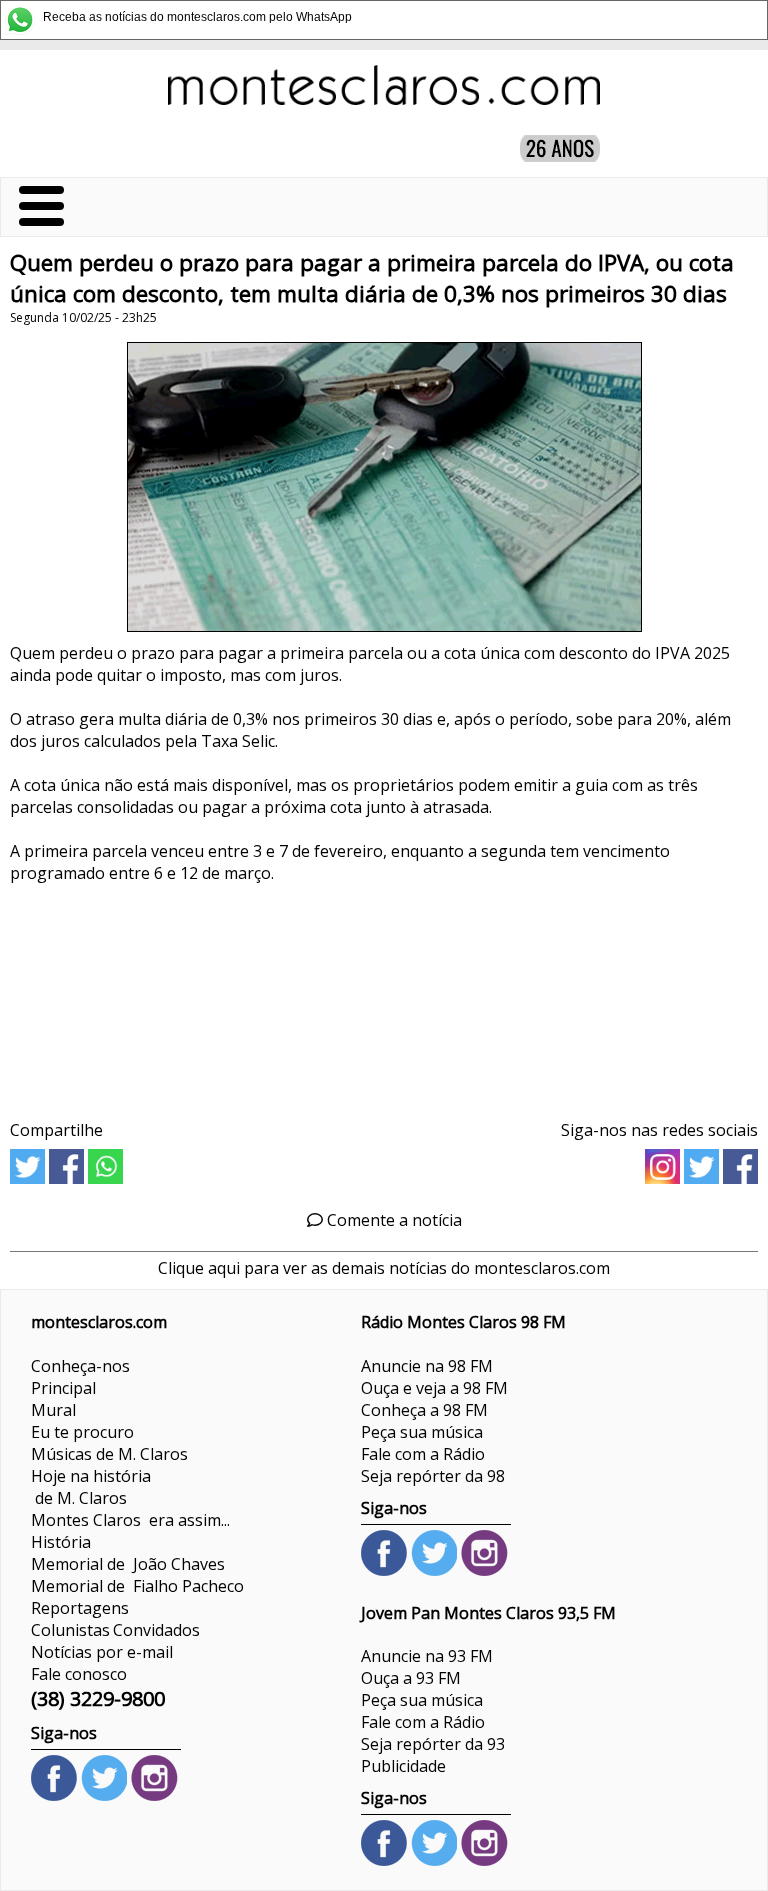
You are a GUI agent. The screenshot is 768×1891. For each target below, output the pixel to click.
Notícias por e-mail (102, 1652)
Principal (63, 1388)
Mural (53, 1410)
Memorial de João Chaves (128, 1564)
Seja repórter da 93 (433, 1744)
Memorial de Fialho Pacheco (137, 1586)
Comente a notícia (392, 1220)
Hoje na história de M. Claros (91, 1487)
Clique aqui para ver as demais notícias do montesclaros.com (384, 1268)
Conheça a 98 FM (424, 1410)
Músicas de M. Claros (109, 1454)
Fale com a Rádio (423, 1454)
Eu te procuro (82, 1432)
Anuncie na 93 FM (427, 1656)
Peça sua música (422, 1432)
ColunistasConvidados (115, 1630)
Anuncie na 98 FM (427, 1366)
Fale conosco (79, 1674)
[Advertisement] (384, 994)
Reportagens (80, 1608)
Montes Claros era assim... (130, 1520)
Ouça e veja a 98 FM (434, 1388)
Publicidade (403, 1766)
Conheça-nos (80, 1366)
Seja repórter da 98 (433, 1476)
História (61, 1542)
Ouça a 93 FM (411, 1678)
